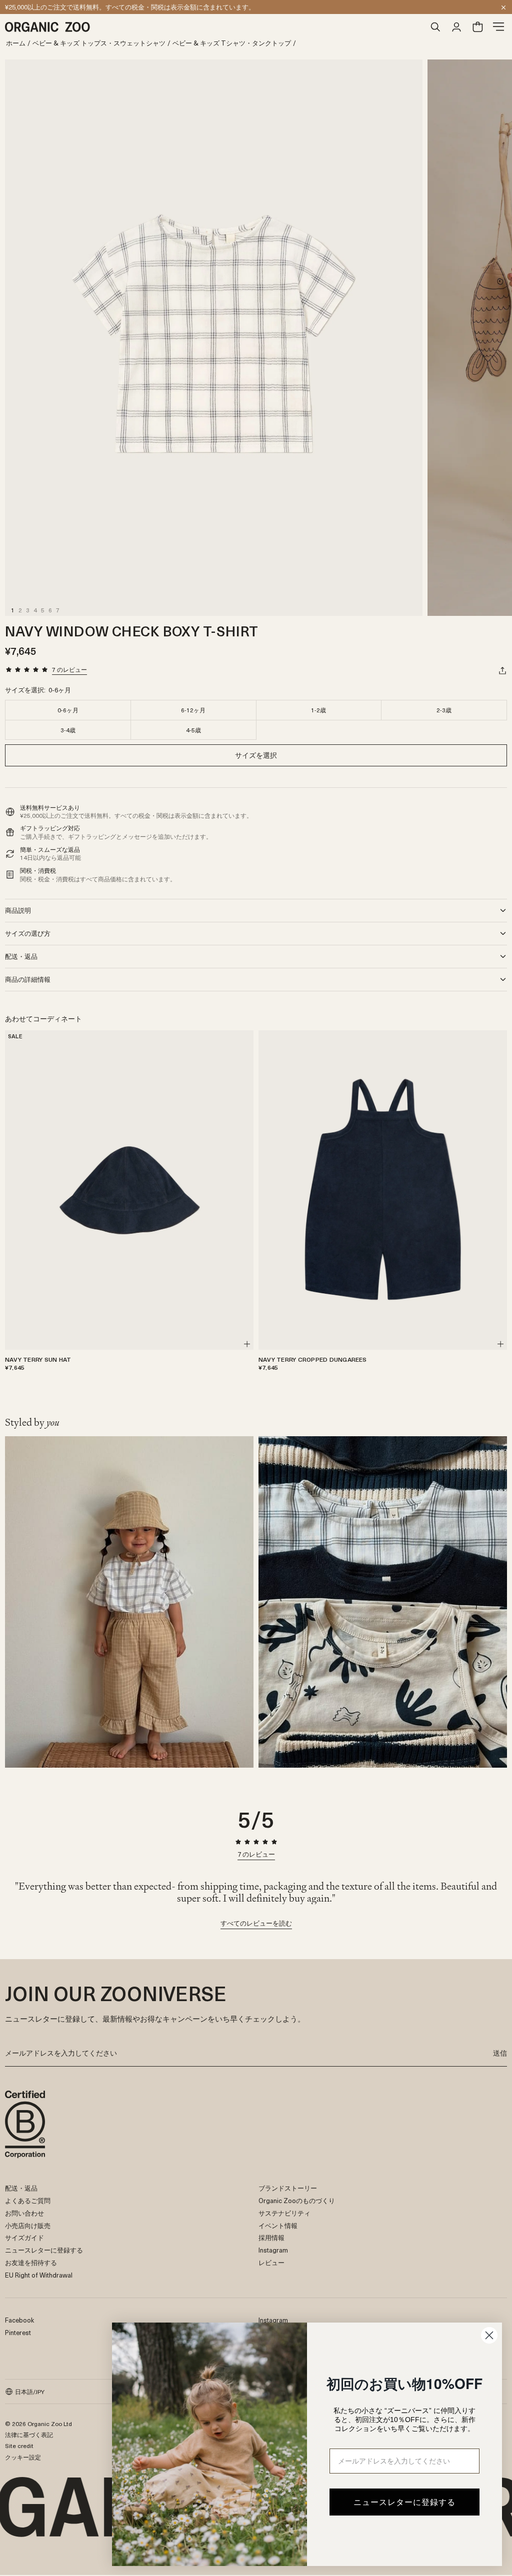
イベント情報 (278, 2225)
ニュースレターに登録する (44, 2250)
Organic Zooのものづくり (297, 2200)
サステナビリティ (284, 2213)
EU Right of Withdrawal (39, 2275)
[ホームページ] (215, 27)
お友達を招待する (31, 2262)
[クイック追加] (247, 1344)
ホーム (16, 43)
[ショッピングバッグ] (477, 27)
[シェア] (502, 670)
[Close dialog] (489, 2335)
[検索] (435, 27)
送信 (500, 2053)
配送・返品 (21, 2188)
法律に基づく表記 (29, 2435)
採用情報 (271, 2237)
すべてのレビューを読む (256, 1924)
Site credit (19, 2446)
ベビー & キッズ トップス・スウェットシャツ (99, 43)
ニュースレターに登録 (37, 7)
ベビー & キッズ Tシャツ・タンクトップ (232, 43)
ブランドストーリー (288, 2188)
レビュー (271, 2262)
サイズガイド (24, 2237)
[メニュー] (498, 27)
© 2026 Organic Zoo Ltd (38, 2424)
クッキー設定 (23, 2457)
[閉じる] (503, 7)
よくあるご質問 (28, 2200)
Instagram (273, 2250)
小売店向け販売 (28, 2225)
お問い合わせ (24, 2213)
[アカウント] (456, 27)
